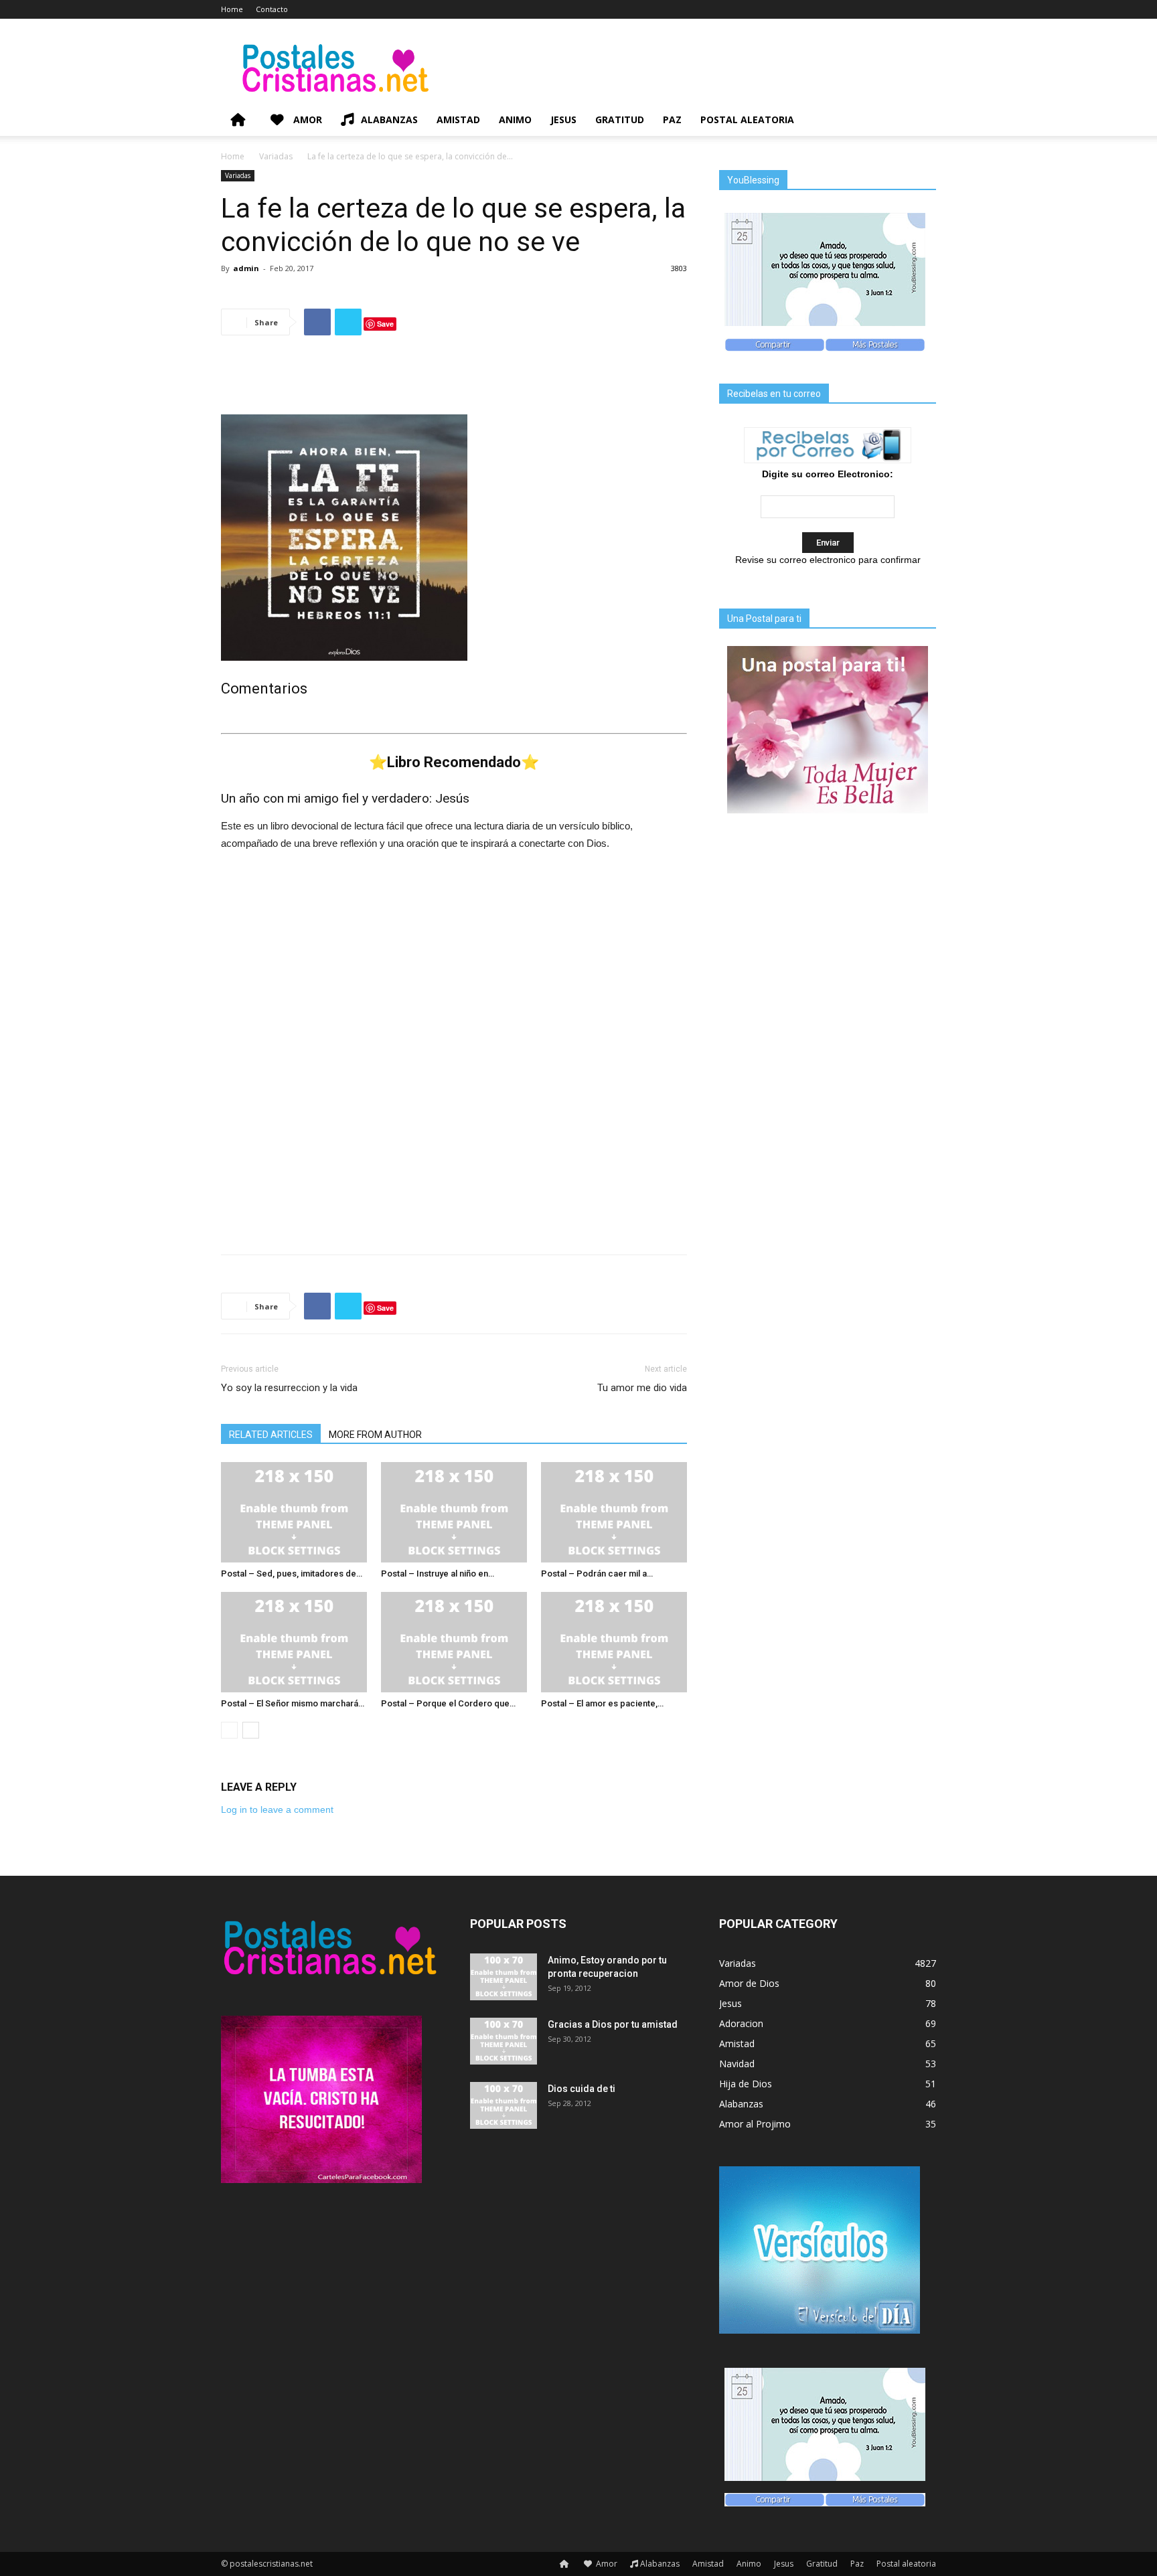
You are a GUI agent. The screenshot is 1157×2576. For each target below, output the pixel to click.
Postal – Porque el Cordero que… (448, 1703)
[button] (920, 121)
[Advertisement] (454, 380)
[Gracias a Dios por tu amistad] (504, 2041)
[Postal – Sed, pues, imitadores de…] (294, 1512)
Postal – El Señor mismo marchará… (293, 1703)
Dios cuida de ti (582, 2089)
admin (246, 268)
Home (232, 9)
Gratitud (620, 119)
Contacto (272, 9)
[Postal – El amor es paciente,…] (614, 1642)
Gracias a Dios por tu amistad (613, 2024)
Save (385, 324)
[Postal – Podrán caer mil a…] (614, 1512)
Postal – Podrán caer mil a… (597, 1574)
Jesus (563, 119)
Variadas (276, 156)
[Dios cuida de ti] (504, 2105)
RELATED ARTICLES (271, 1435)
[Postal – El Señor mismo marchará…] (294, 1642)
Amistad (458, 119)
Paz (672, 119)
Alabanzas (389, 119)
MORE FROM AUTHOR (375, 1435)
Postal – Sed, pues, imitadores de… (292, 1574)
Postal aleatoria (747, 119)
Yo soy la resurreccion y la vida (289, 1388)
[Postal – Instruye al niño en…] (454, 1512)
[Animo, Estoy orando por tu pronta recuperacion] (504, 1977)
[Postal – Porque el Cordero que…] (454, 1642)
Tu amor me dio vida (642, 1388)
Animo (515, 119)
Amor (306, 119)
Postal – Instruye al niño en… (438, 1574)
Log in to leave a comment (277, 1809)
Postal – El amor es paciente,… (602, 1703)
